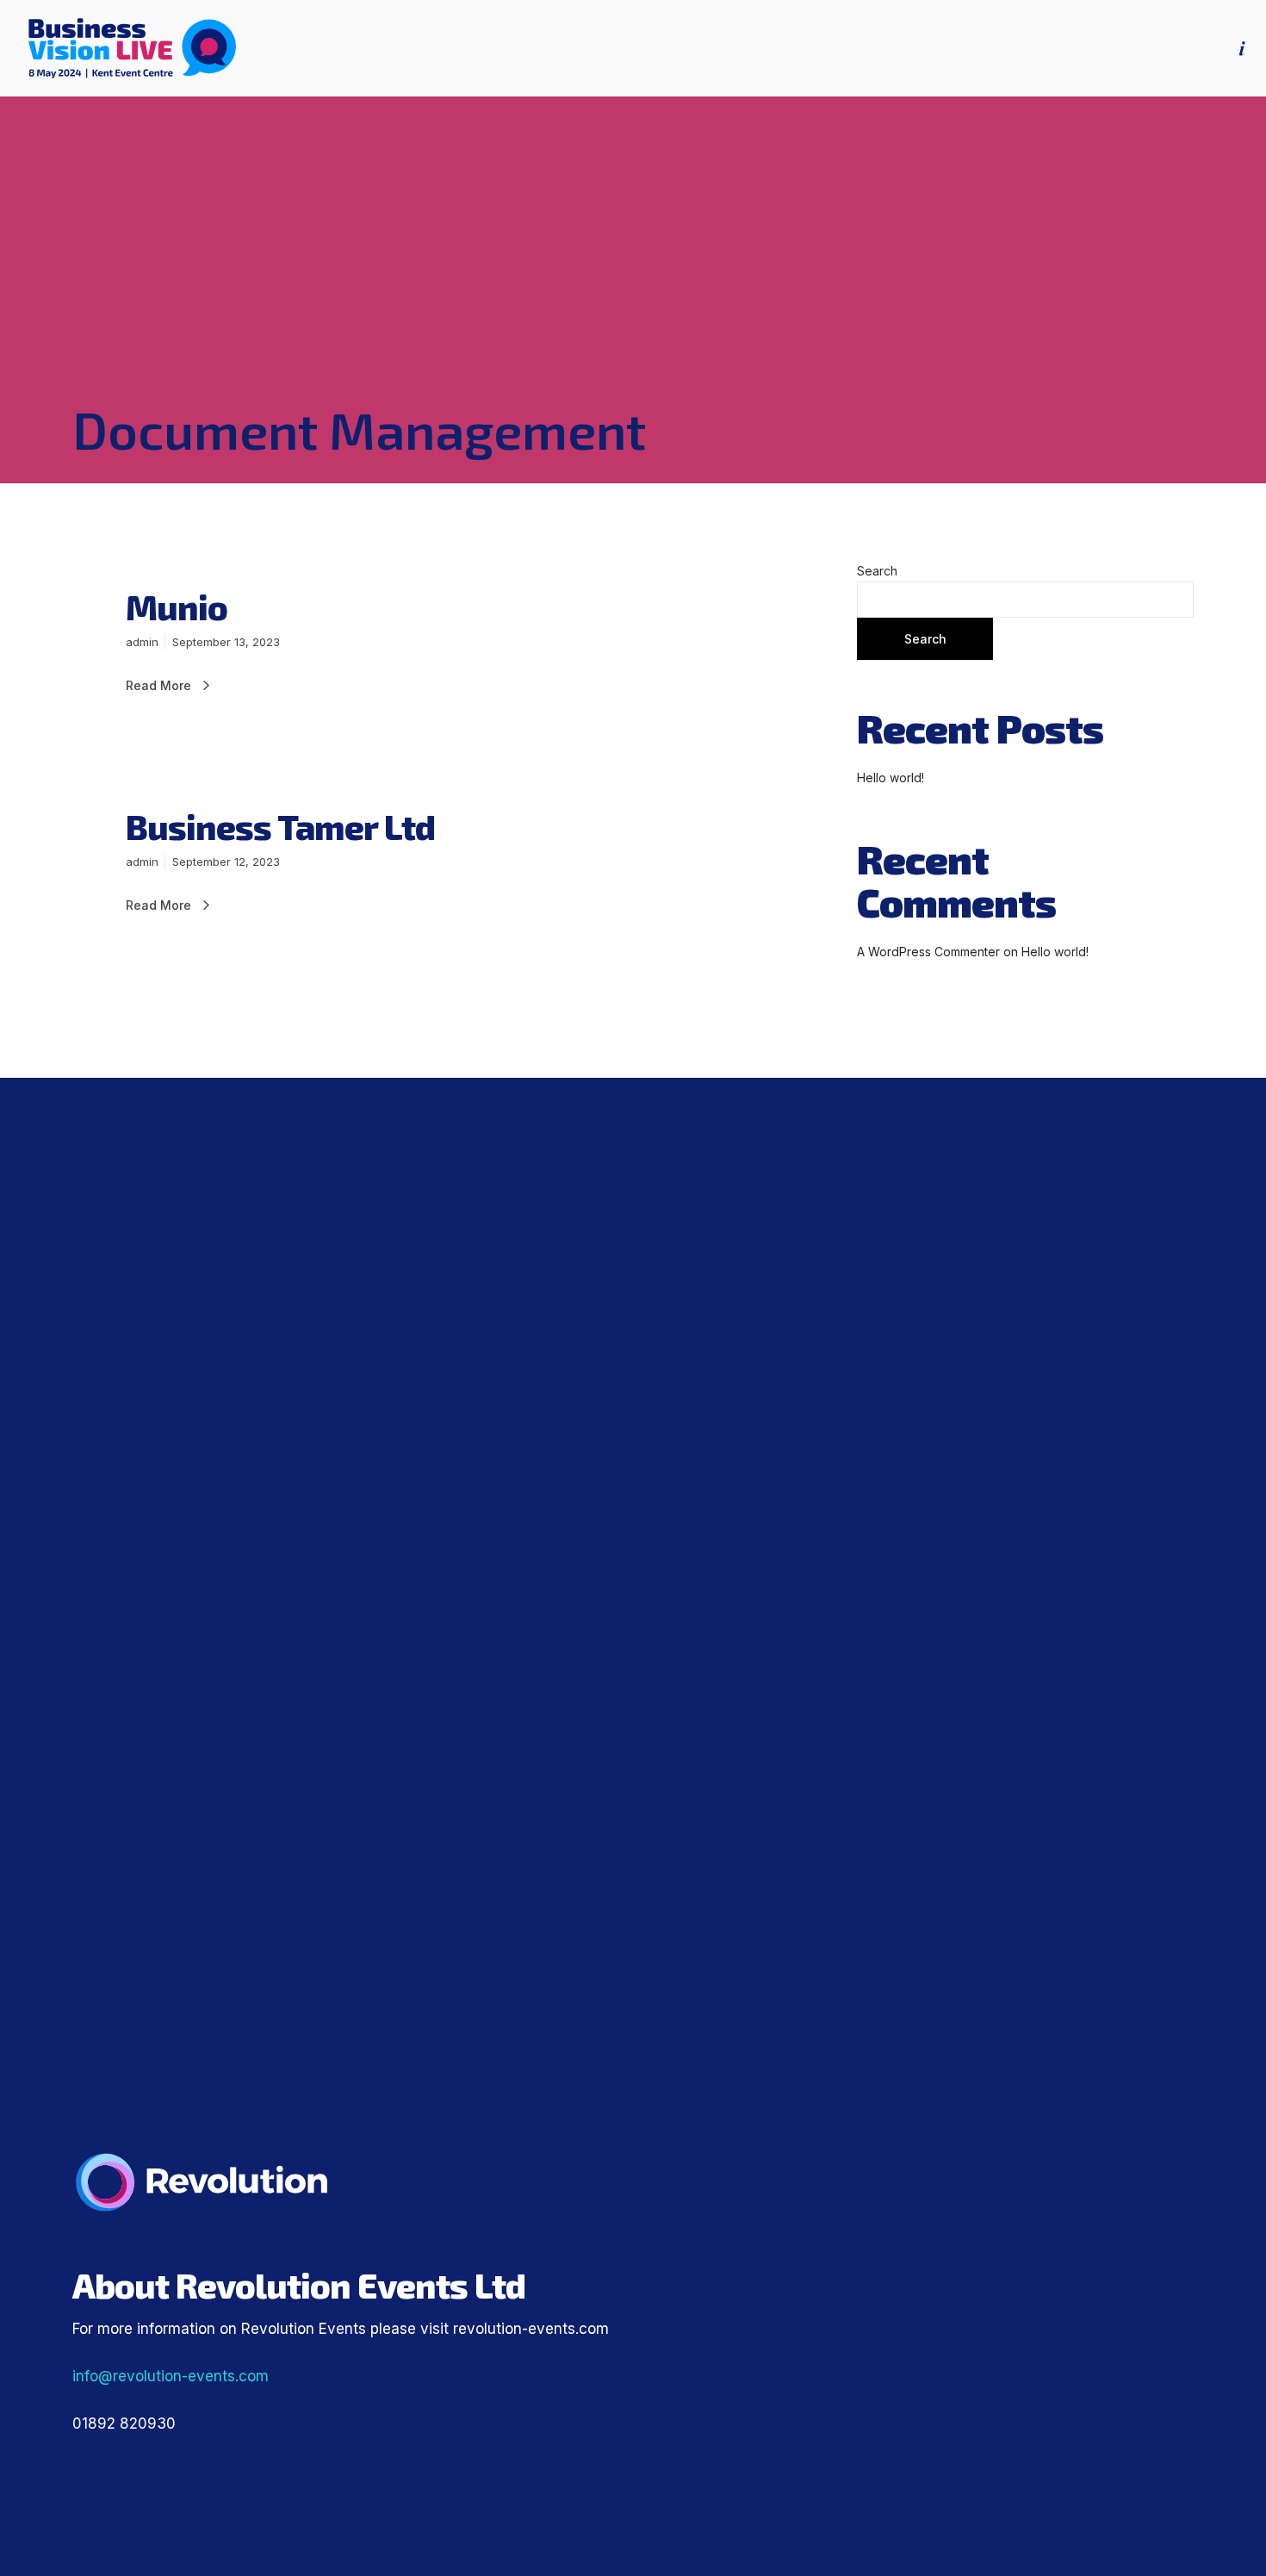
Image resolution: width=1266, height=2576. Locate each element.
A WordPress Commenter (928, 952)
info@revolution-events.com (171, 2376)
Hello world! (891, 778)
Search (877, 571)
